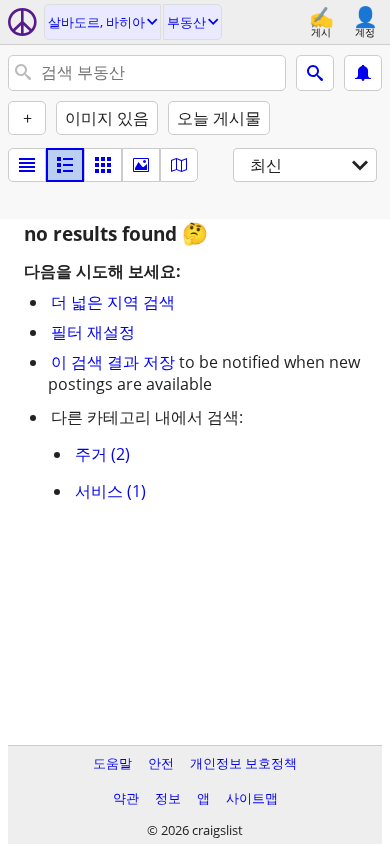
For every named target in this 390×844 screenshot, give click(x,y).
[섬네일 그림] (65, 165)
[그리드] (103, 165)
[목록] (27, 165)
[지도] (179, 165)
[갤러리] (141, 165)
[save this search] (363, 73)
